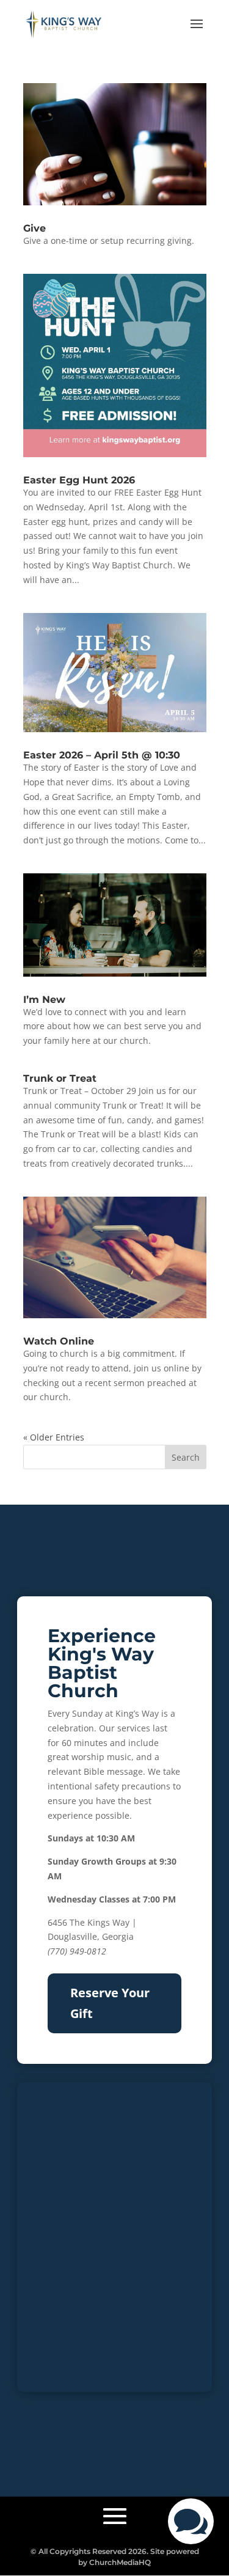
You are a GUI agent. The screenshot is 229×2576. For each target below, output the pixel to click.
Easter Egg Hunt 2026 (79, 480)
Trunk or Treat (60, 1078)
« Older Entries (54, 1437)
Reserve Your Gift (110, 2003)
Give (35, 228)
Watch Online (59, 1341)
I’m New (44, 1000)
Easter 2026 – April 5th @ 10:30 (102, 755)
